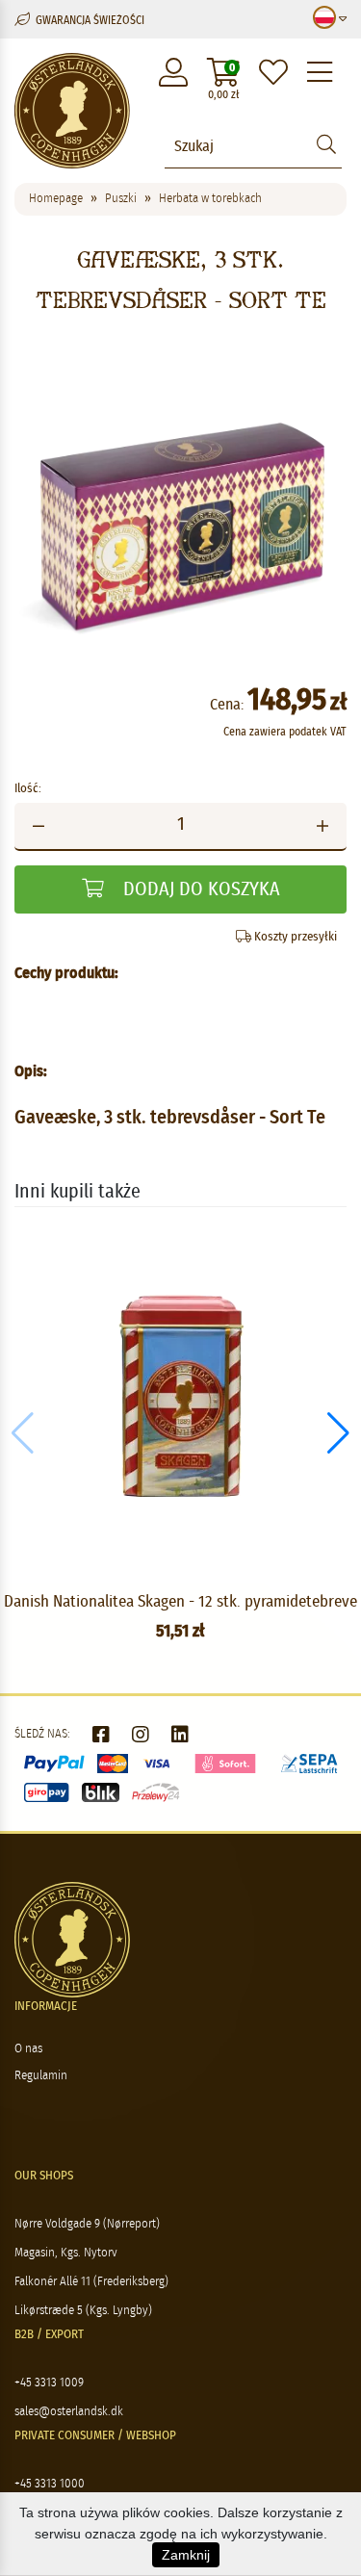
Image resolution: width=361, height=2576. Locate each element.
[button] (338, 1433)
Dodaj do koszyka (199, 889)
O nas (28, 2049)
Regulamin (41, 2076)
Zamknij (186, 2555)
